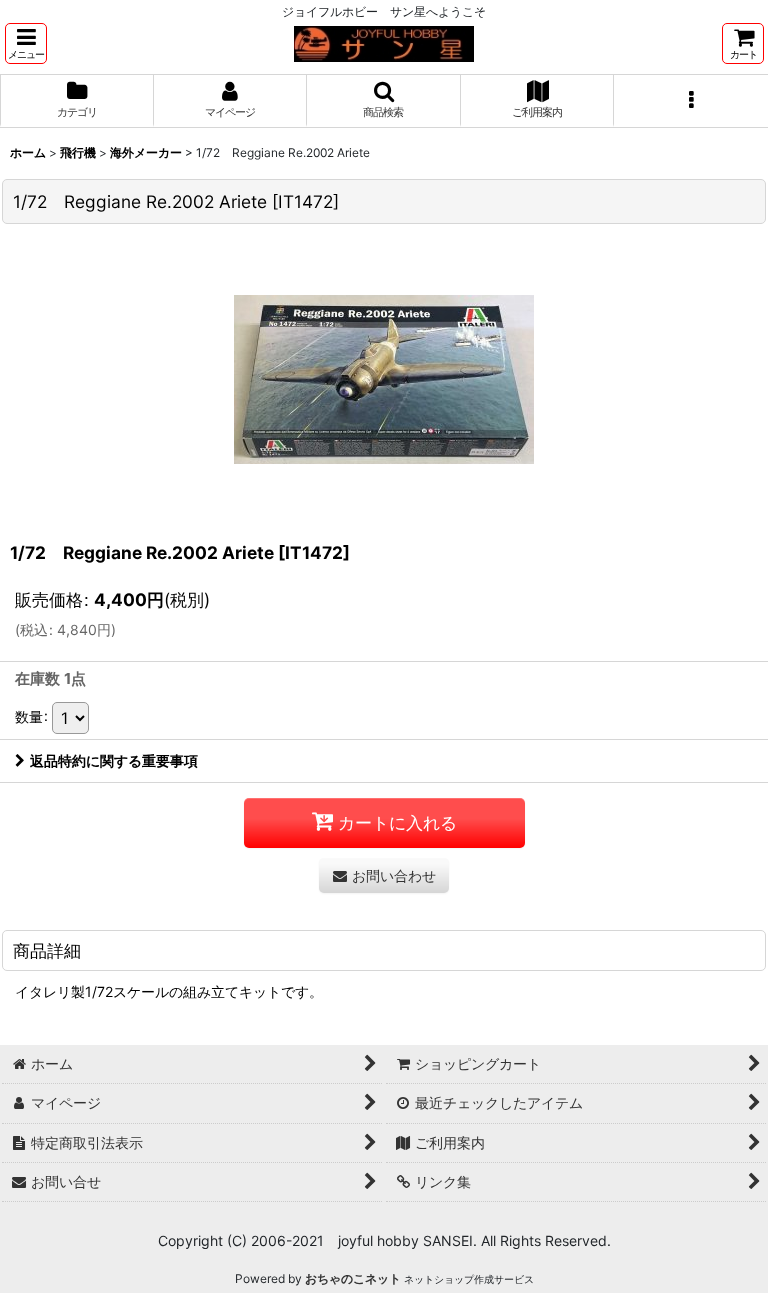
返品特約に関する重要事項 (114, 760)
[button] (26, 43)
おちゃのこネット (353, 1278)
